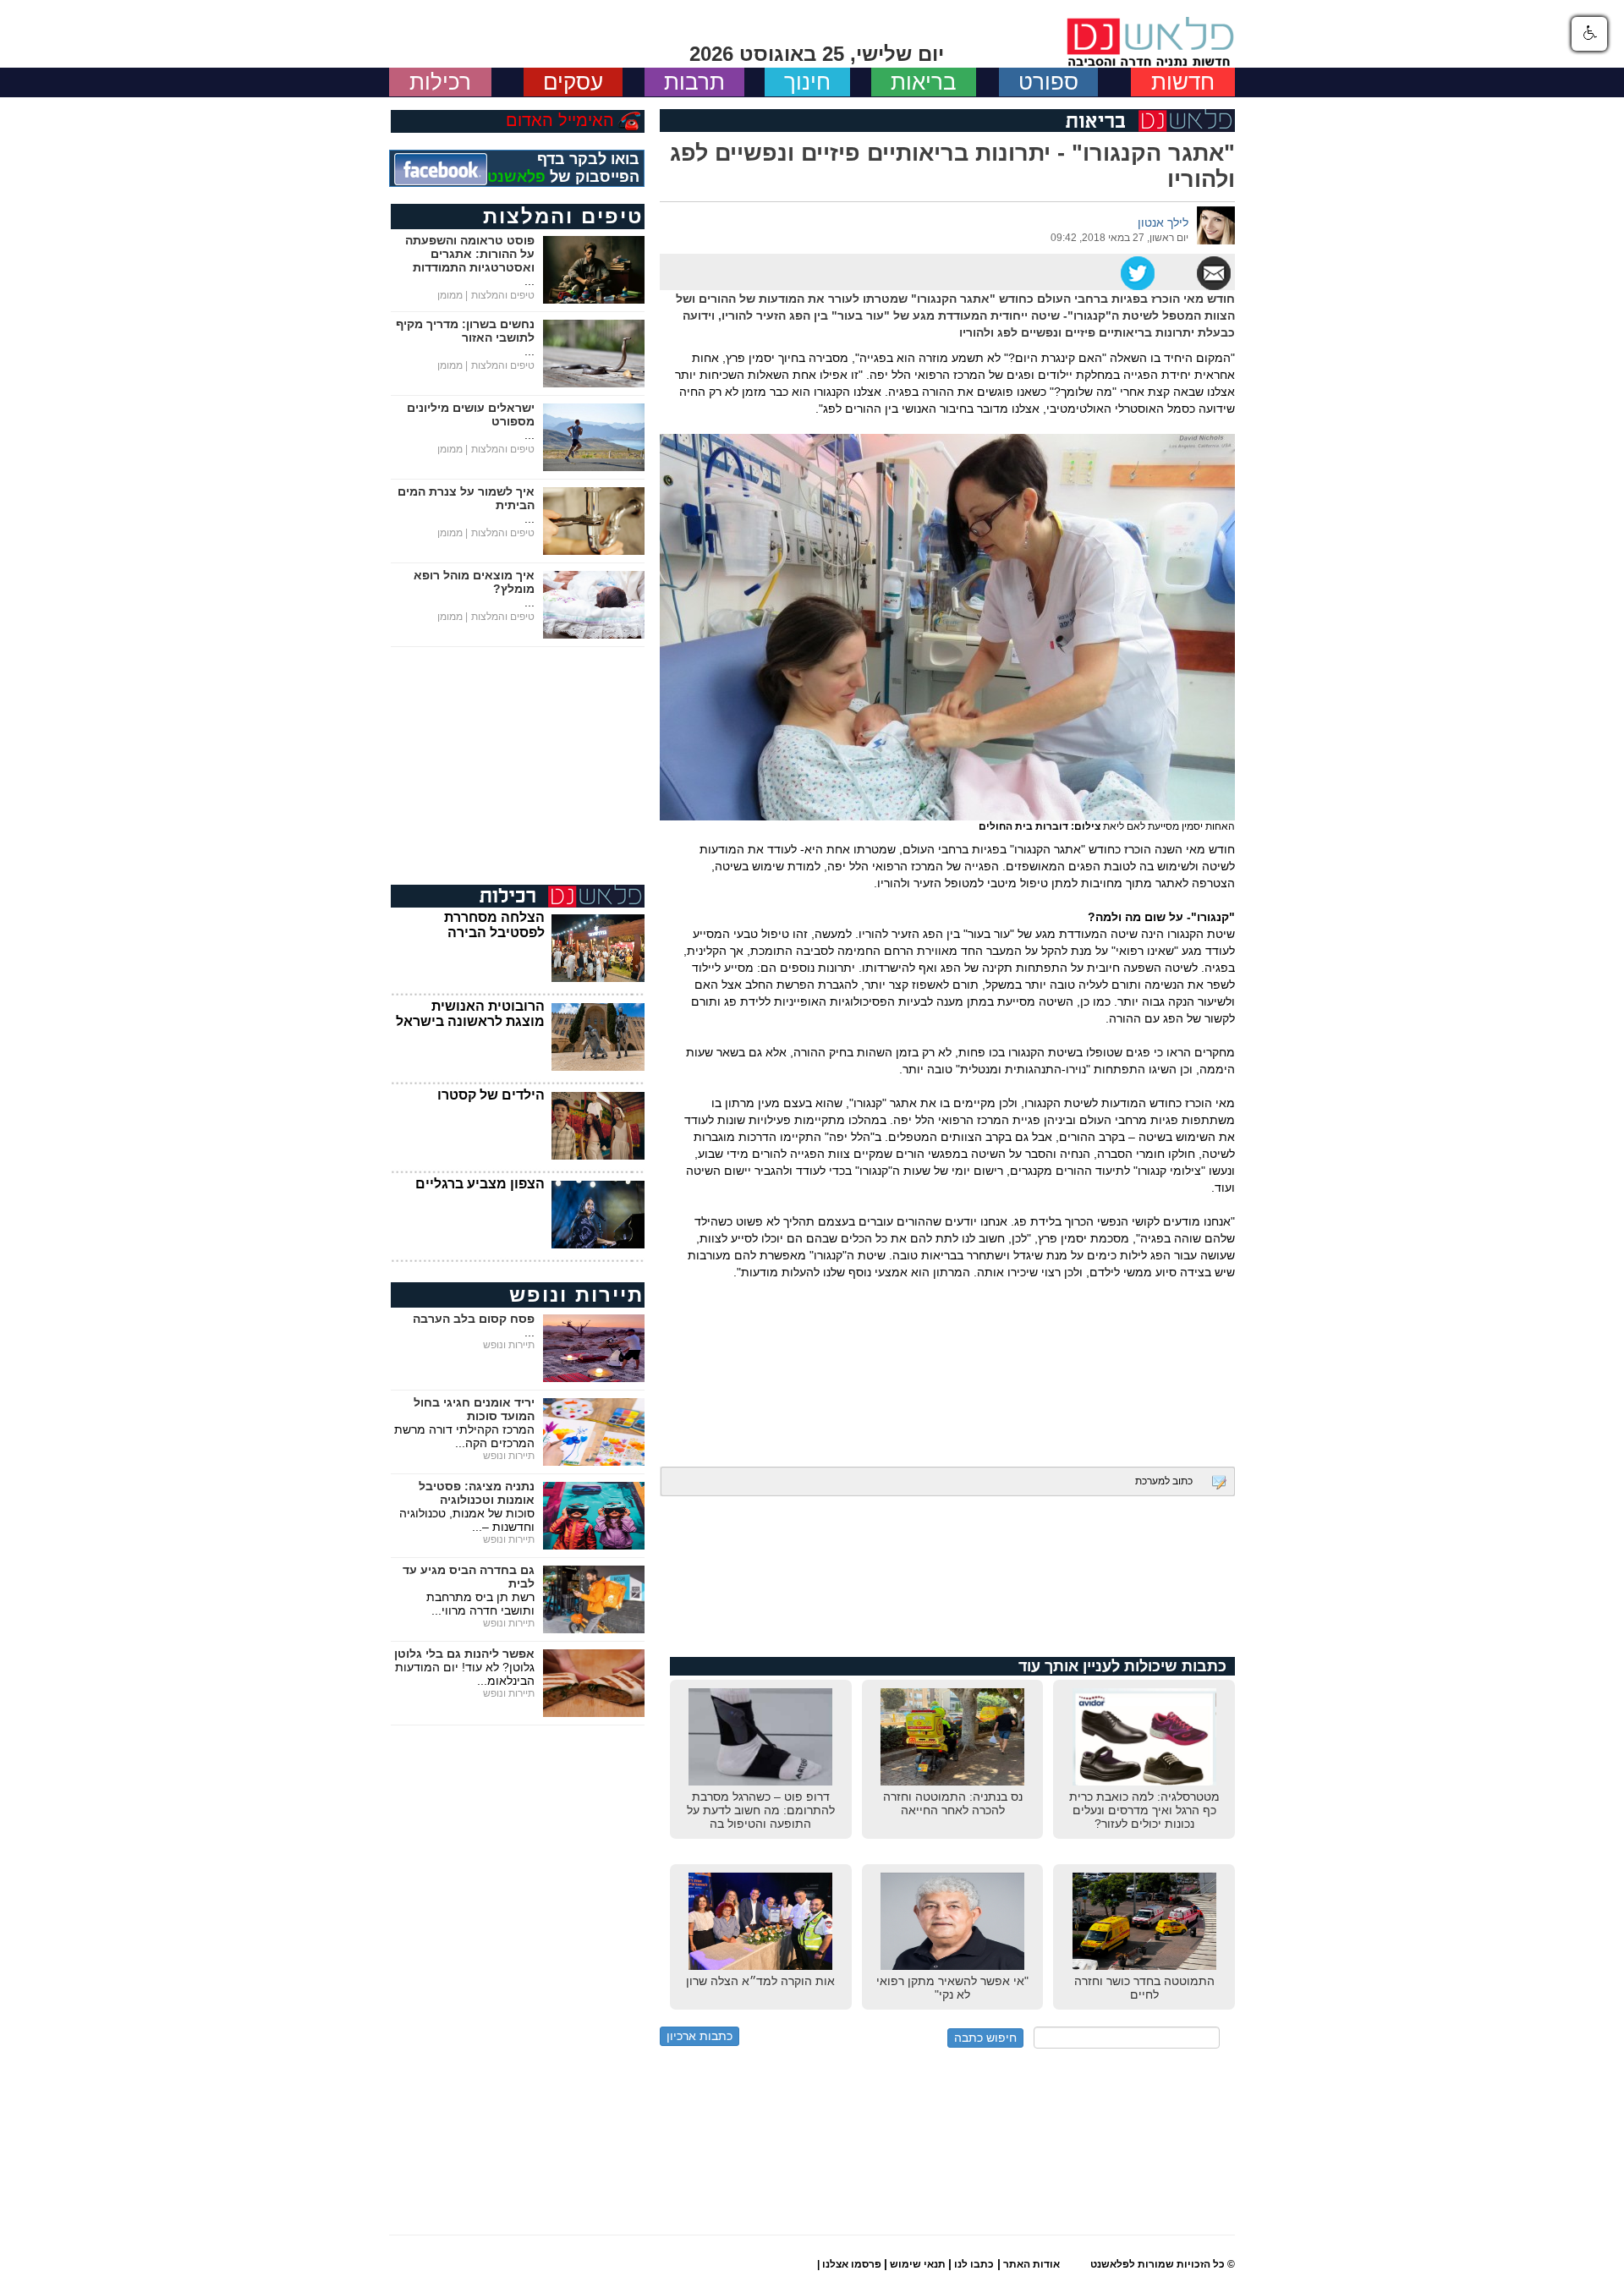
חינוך (807, 82)
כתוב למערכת (1164, 1481)
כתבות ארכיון (700, 2036)
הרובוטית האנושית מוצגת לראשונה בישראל (470, 1014)
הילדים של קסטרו (491, 1095)
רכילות (440, 82)
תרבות (694, 82)
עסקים (573, 82)
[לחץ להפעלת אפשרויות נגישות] (1589, 34)
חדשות (1183, 82)
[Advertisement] (947, 1361)
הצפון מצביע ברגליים (480, 1184)
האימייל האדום (560, 120)
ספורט (1048, 82)
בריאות (924, 82)
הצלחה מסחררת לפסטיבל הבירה (494, 925)
